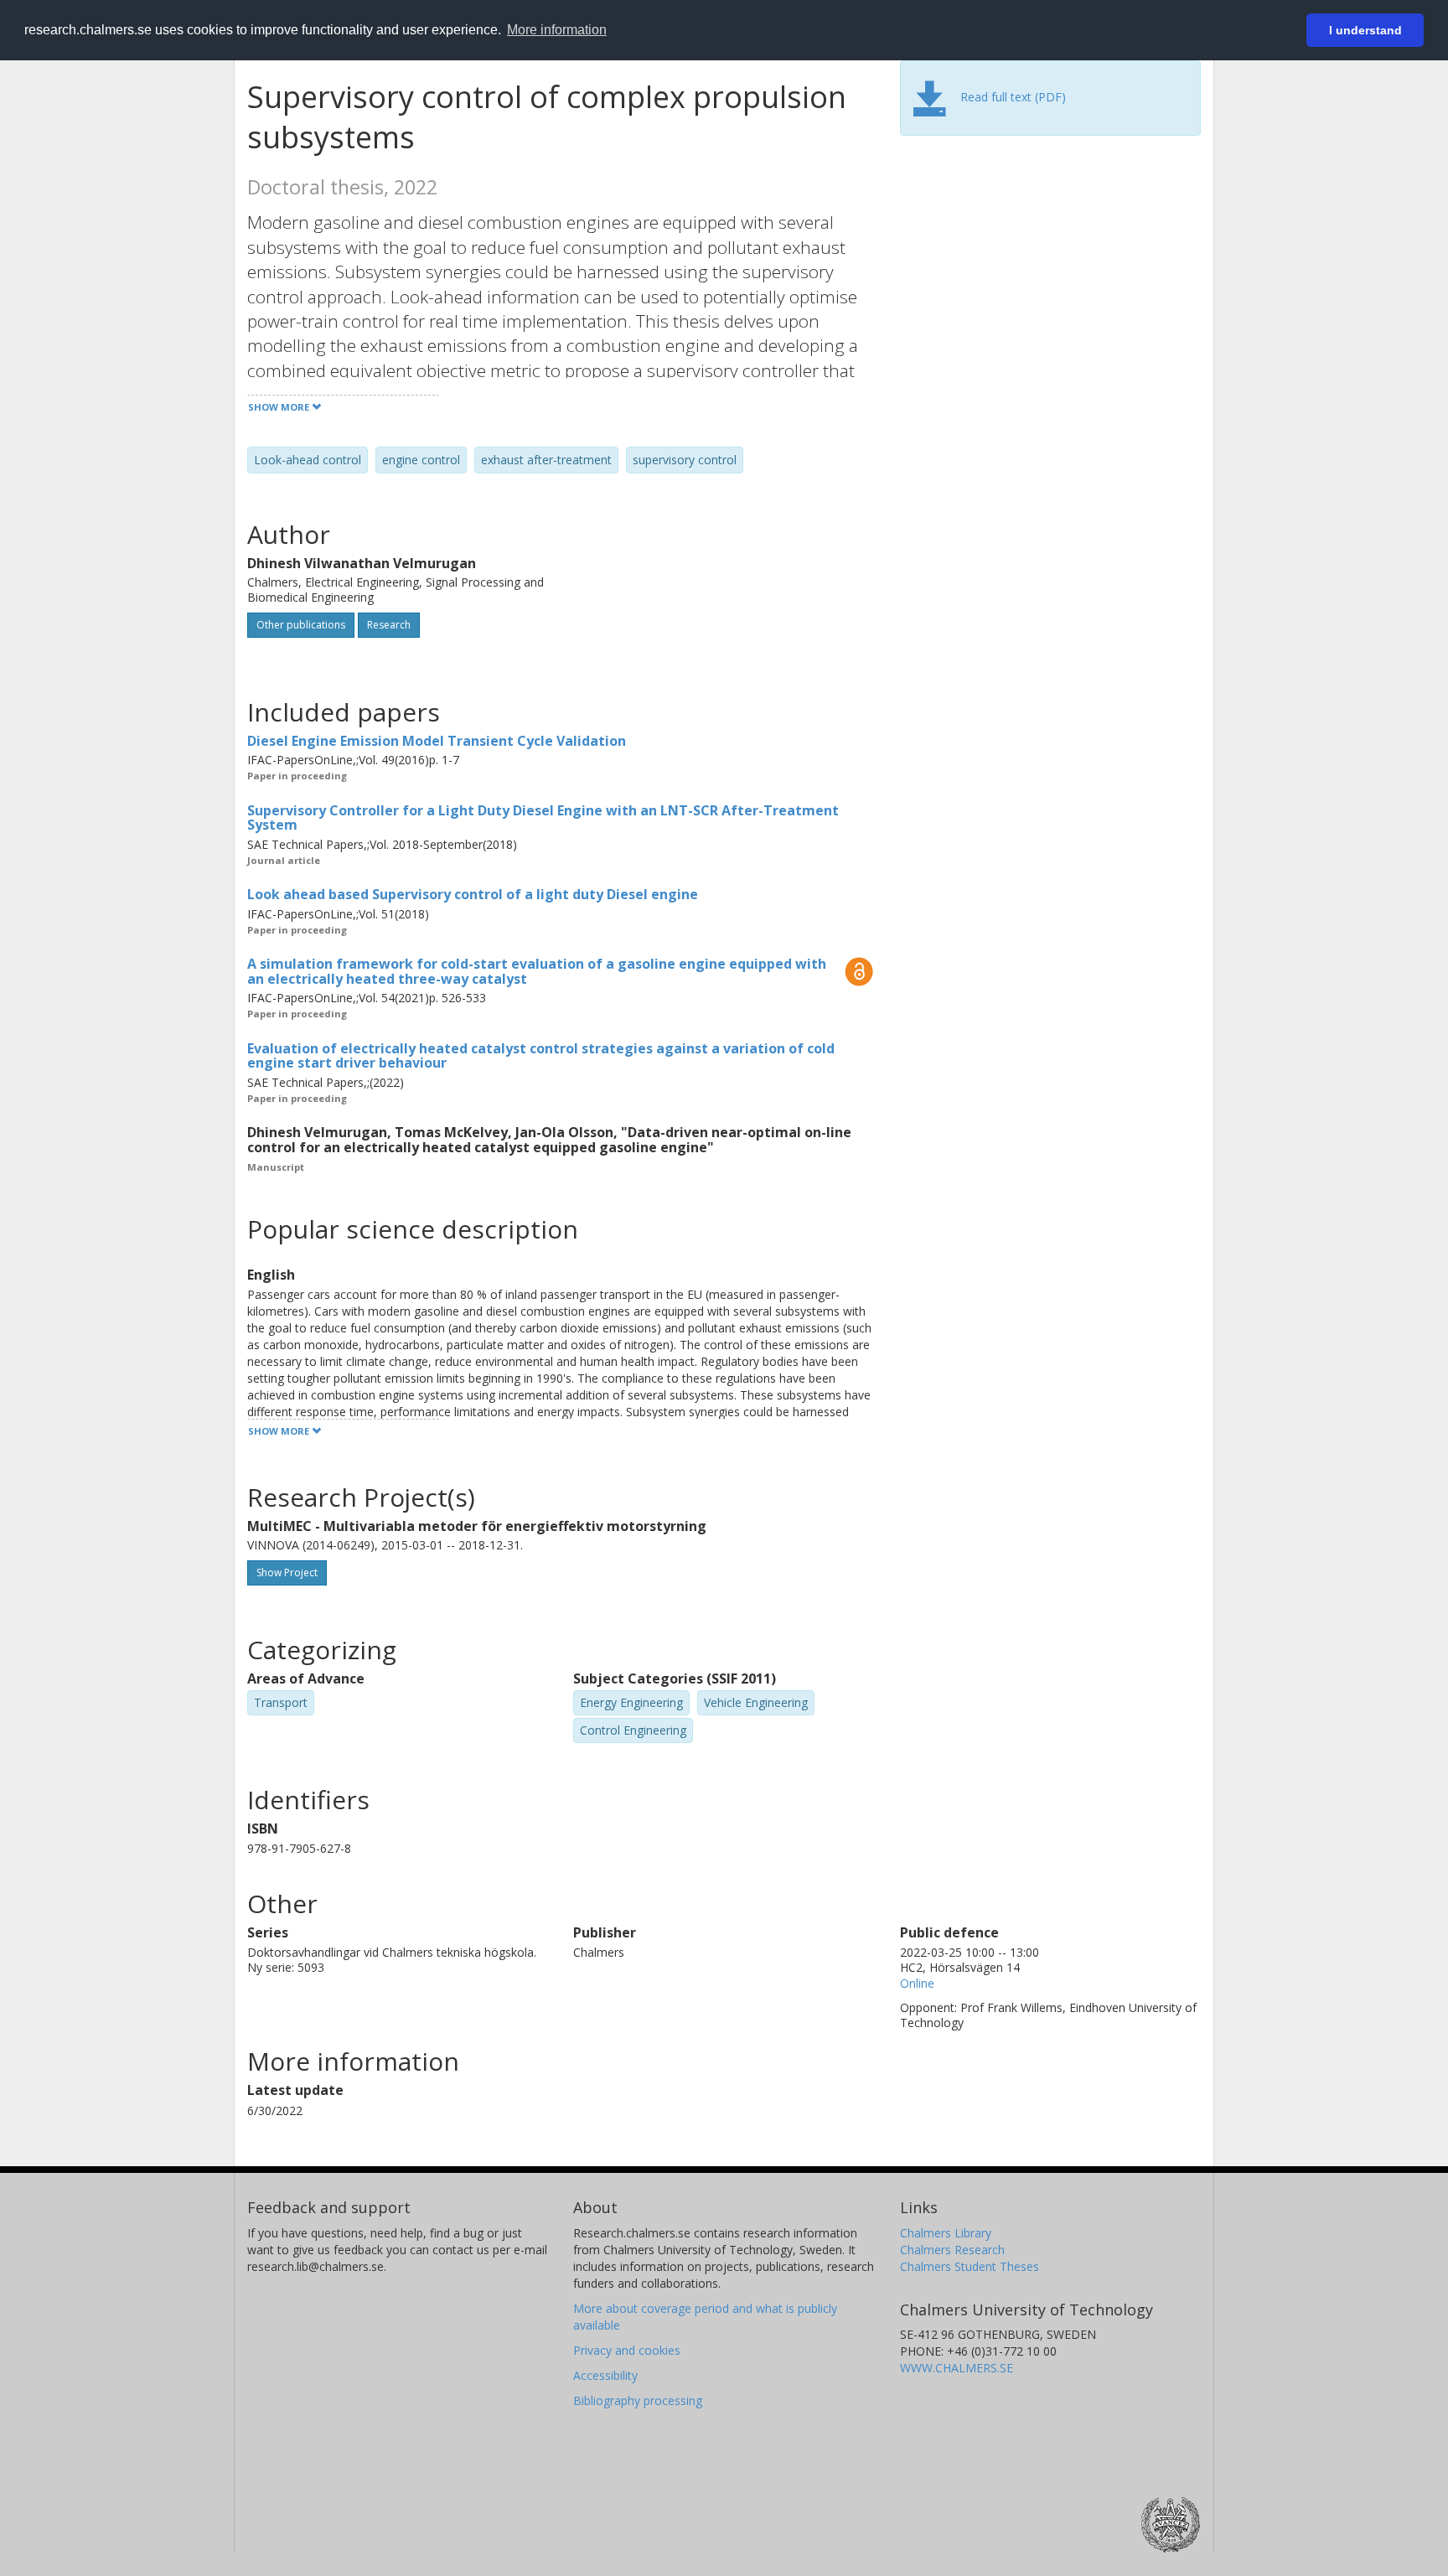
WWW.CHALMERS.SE (957, 2368)
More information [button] (557, 30)
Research (389, 625)
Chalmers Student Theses (970, 2266)
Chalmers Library (946, 2233)
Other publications (301, 625)
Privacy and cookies (627, 2350)
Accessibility (605, 2375)
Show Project (287, 1572)
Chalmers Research (952, 2250)
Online (917, 1983)
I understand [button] (1365, 30)
